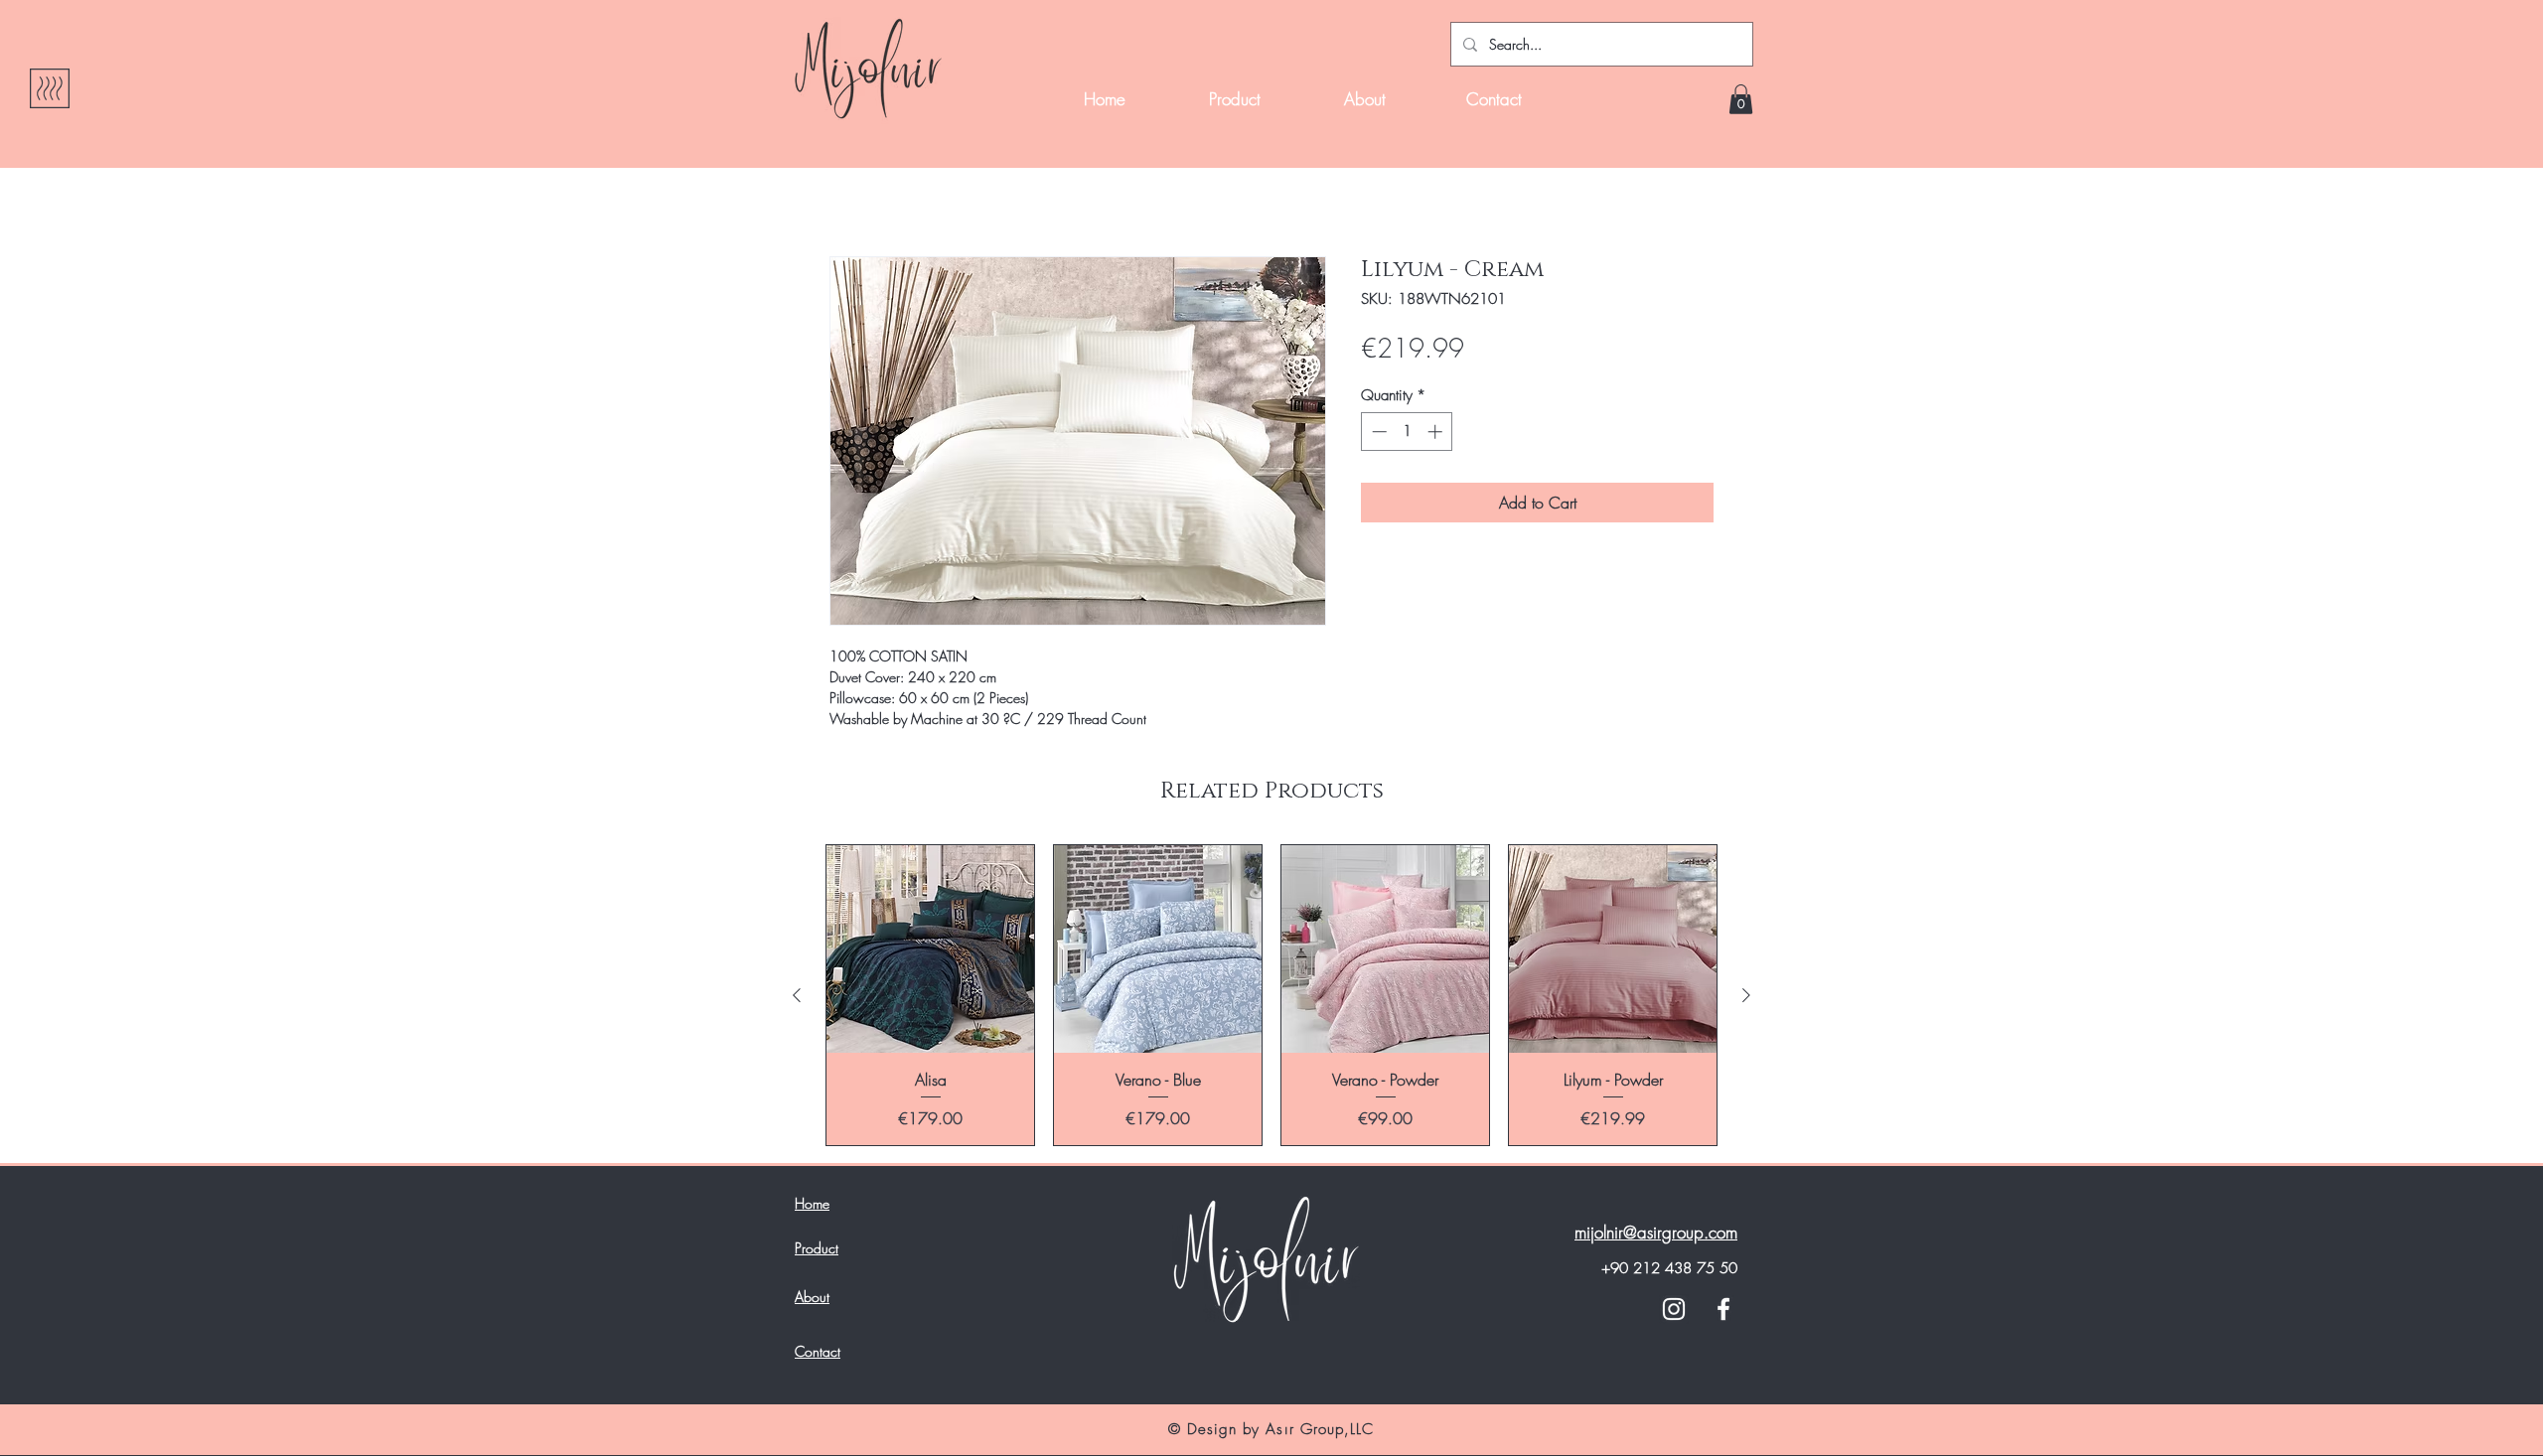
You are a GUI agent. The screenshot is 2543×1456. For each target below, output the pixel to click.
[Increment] (1437, 432)
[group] (1271, 995)
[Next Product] (1746, 995)
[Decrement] (1377, 432)
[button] (1741, 99)
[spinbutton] (1407, 432)
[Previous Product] (797, 995)
